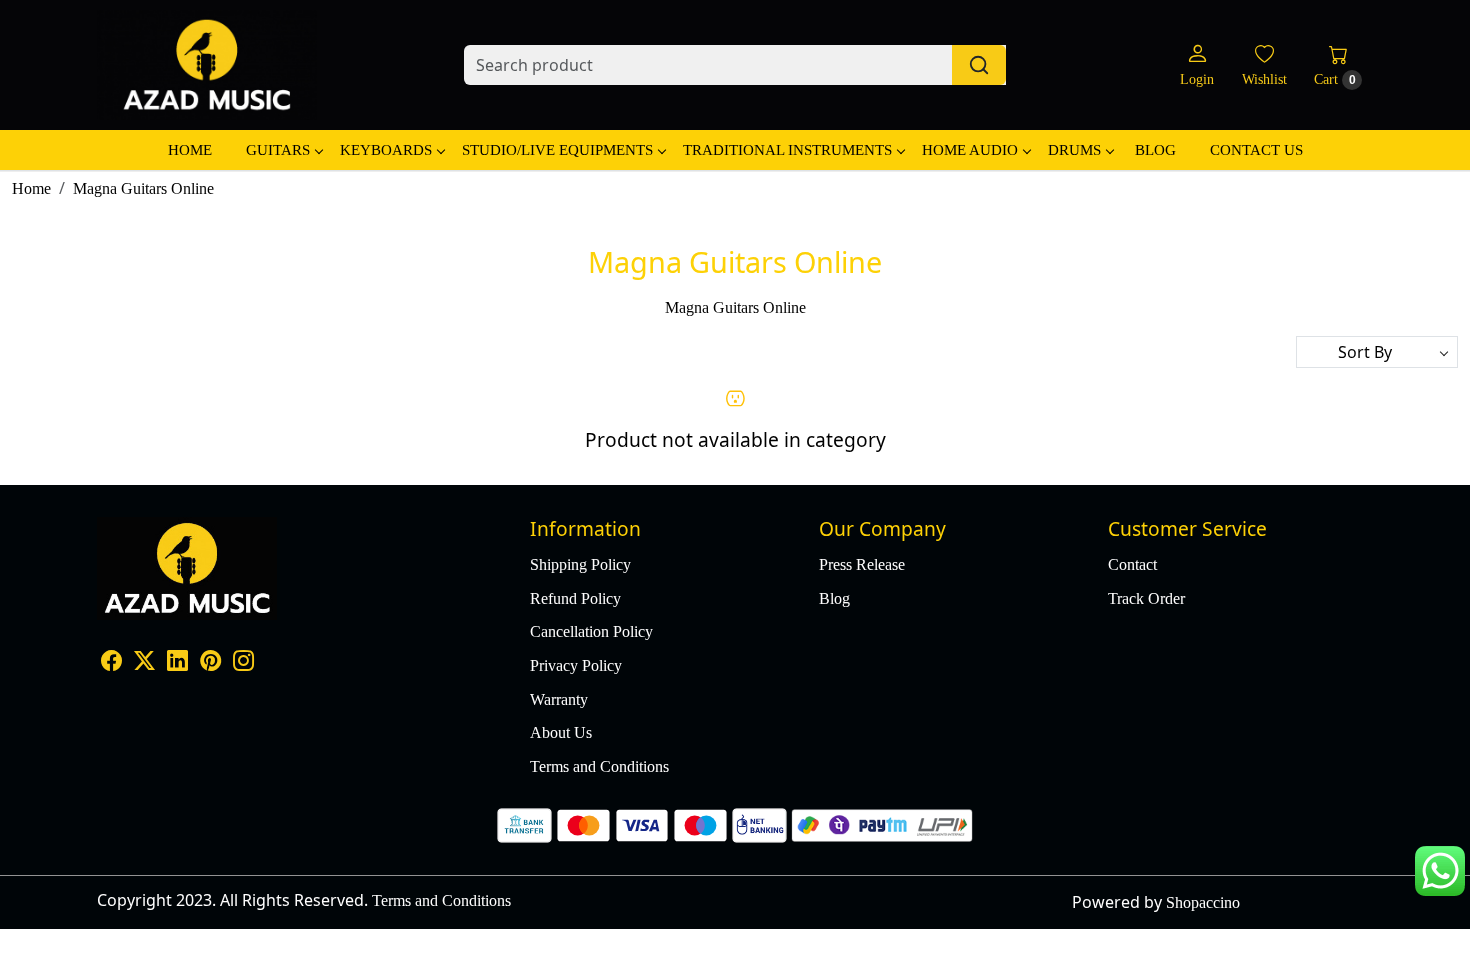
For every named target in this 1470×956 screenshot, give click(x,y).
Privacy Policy (576, 665)
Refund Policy (575, 598)
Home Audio (970, 150)
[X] (144, 662)
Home (190, 150)
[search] (979, 65)
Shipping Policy (580, 564)
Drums (1074, 150)
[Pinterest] (210, 662)
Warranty (559, 699)
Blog (1155, 150)
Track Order (1146, 598)
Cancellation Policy (591, 631)
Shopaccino (1203, 902)
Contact (1132, 564)
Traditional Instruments (787, 150)
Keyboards (386, 150)
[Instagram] (243, 662)
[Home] (207, 65)
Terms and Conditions (599, 766)
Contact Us (1256, 150)
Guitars (278, 150)
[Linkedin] (177, 662)
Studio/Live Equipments (557, 150)
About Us (561, 732)
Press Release (862, 564)
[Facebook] (111, 662)
